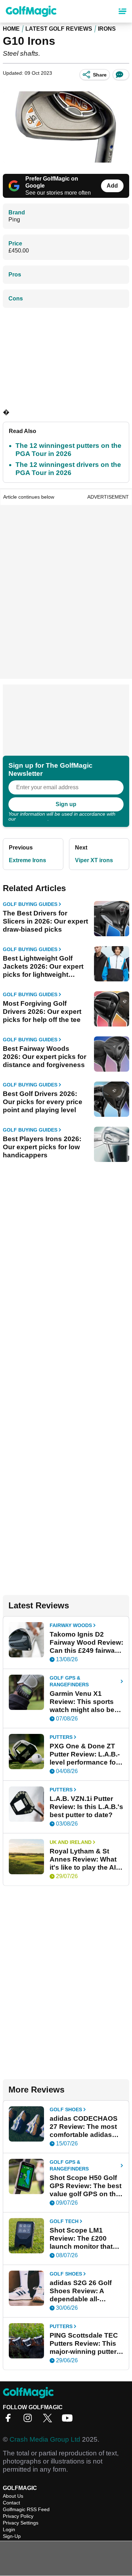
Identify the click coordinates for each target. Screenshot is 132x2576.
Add (112, 186)
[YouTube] (69, 2420)
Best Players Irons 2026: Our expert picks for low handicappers (42, 1147)
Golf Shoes (66, 2109)
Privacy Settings (21, 2523)
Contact (11, 2503)
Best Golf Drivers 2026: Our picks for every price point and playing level (43, 1102)
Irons (107, 29)
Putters (61, 1737)
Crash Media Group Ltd (45, 2439)
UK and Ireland (71, 1842)
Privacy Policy (32, 819)
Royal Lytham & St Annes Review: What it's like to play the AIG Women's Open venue (85, 1859)
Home (11, 29)
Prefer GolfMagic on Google (52, 182)
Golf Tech (64, 2221)
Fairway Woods (71, 1625)
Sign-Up (12, 2536)
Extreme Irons (27, 860)
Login (9, 2529)
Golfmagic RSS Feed (26, 2509)
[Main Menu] (122, 11)
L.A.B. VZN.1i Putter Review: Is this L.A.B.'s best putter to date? (86, 1807)
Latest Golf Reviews (59, 29)
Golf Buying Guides (30, 904)
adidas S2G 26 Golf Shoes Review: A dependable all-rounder (81, 2291)
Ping (14, 220)
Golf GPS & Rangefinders (69, 1681)
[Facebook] (10, 2420)
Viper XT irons (94, 860)
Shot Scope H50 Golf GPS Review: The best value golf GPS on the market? (86, 2186)
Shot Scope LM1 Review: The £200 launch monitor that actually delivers (81, 2239)
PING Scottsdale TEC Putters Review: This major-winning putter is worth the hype (84, 2344)
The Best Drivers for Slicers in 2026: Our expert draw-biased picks (45, 921)
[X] (49, 2420)
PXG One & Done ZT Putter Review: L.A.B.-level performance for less (85, 1754)
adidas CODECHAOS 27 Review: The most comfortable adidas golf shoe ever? (84, 2127)
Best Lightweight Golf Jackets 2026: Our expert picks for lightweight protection (43, 967)
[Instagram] (30, 2420)
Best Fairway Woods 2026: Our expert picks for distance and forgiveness (45, 1057)
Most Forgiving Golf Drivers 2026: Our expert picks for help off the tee (42, 1012)
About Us (13, 2496)
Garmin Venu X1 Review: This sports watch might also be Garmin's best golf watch (82, 1702)
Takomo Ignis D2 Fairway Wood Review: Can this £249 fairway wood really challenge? (86, 1643)
